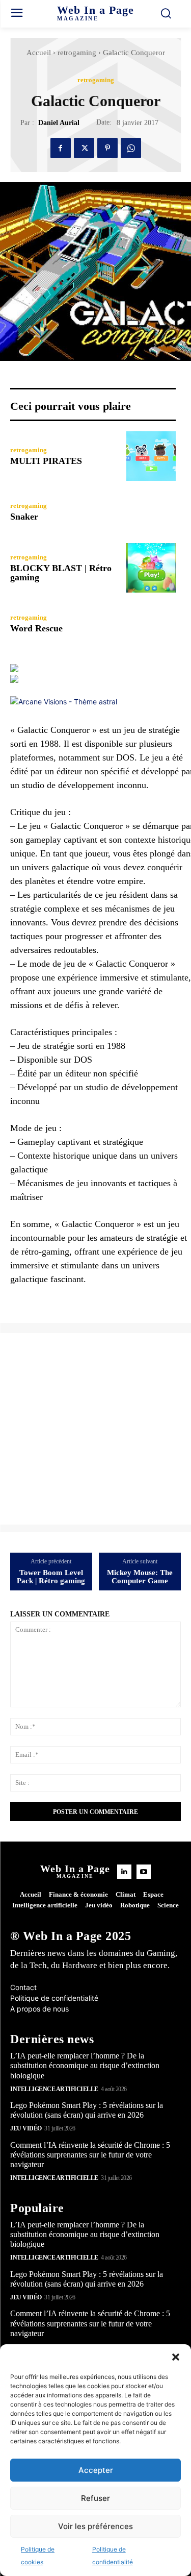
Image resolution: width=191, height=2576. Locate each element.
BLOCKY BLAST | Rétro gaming (61, 573)
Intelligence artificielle (54, 2089)
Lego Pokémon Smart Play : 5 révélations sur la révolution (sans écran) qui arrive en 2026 (87, 2110)
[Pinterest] (107, 148)
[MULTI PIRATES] (151, 456)
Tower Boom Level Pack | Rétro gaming (51, 1577)
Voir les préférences (95, 2526)
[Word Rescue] (151, 624)
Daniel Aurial (59, 123)
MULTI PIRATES (46, 461)
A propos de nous (39, 2009)
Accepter (96, 2470)
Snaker (24, 517)
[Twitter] (84, 148)
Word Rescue (36, 628)
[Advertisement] (95, 1429)
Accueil (39, 53)
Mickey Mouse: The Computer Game (140, 1577)
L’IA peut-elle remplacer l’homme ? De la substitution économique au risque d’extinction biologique (85, 2065)
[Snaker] (151, 512)
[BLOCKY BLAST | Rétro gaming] (151, 568)
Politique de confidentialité (54, 1998)
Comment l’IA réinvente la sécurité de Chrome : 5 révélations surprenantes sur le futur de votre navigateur (90, 2155)
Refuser (95, 2498)
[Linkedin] (124, 1872)
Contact (23, 1987)
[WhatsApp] (131, 148)
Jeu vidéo (26, 2128)
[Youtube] (144, 1872)
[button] (176, 2357)
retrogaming (77, 53)
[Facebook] (61, 148)
